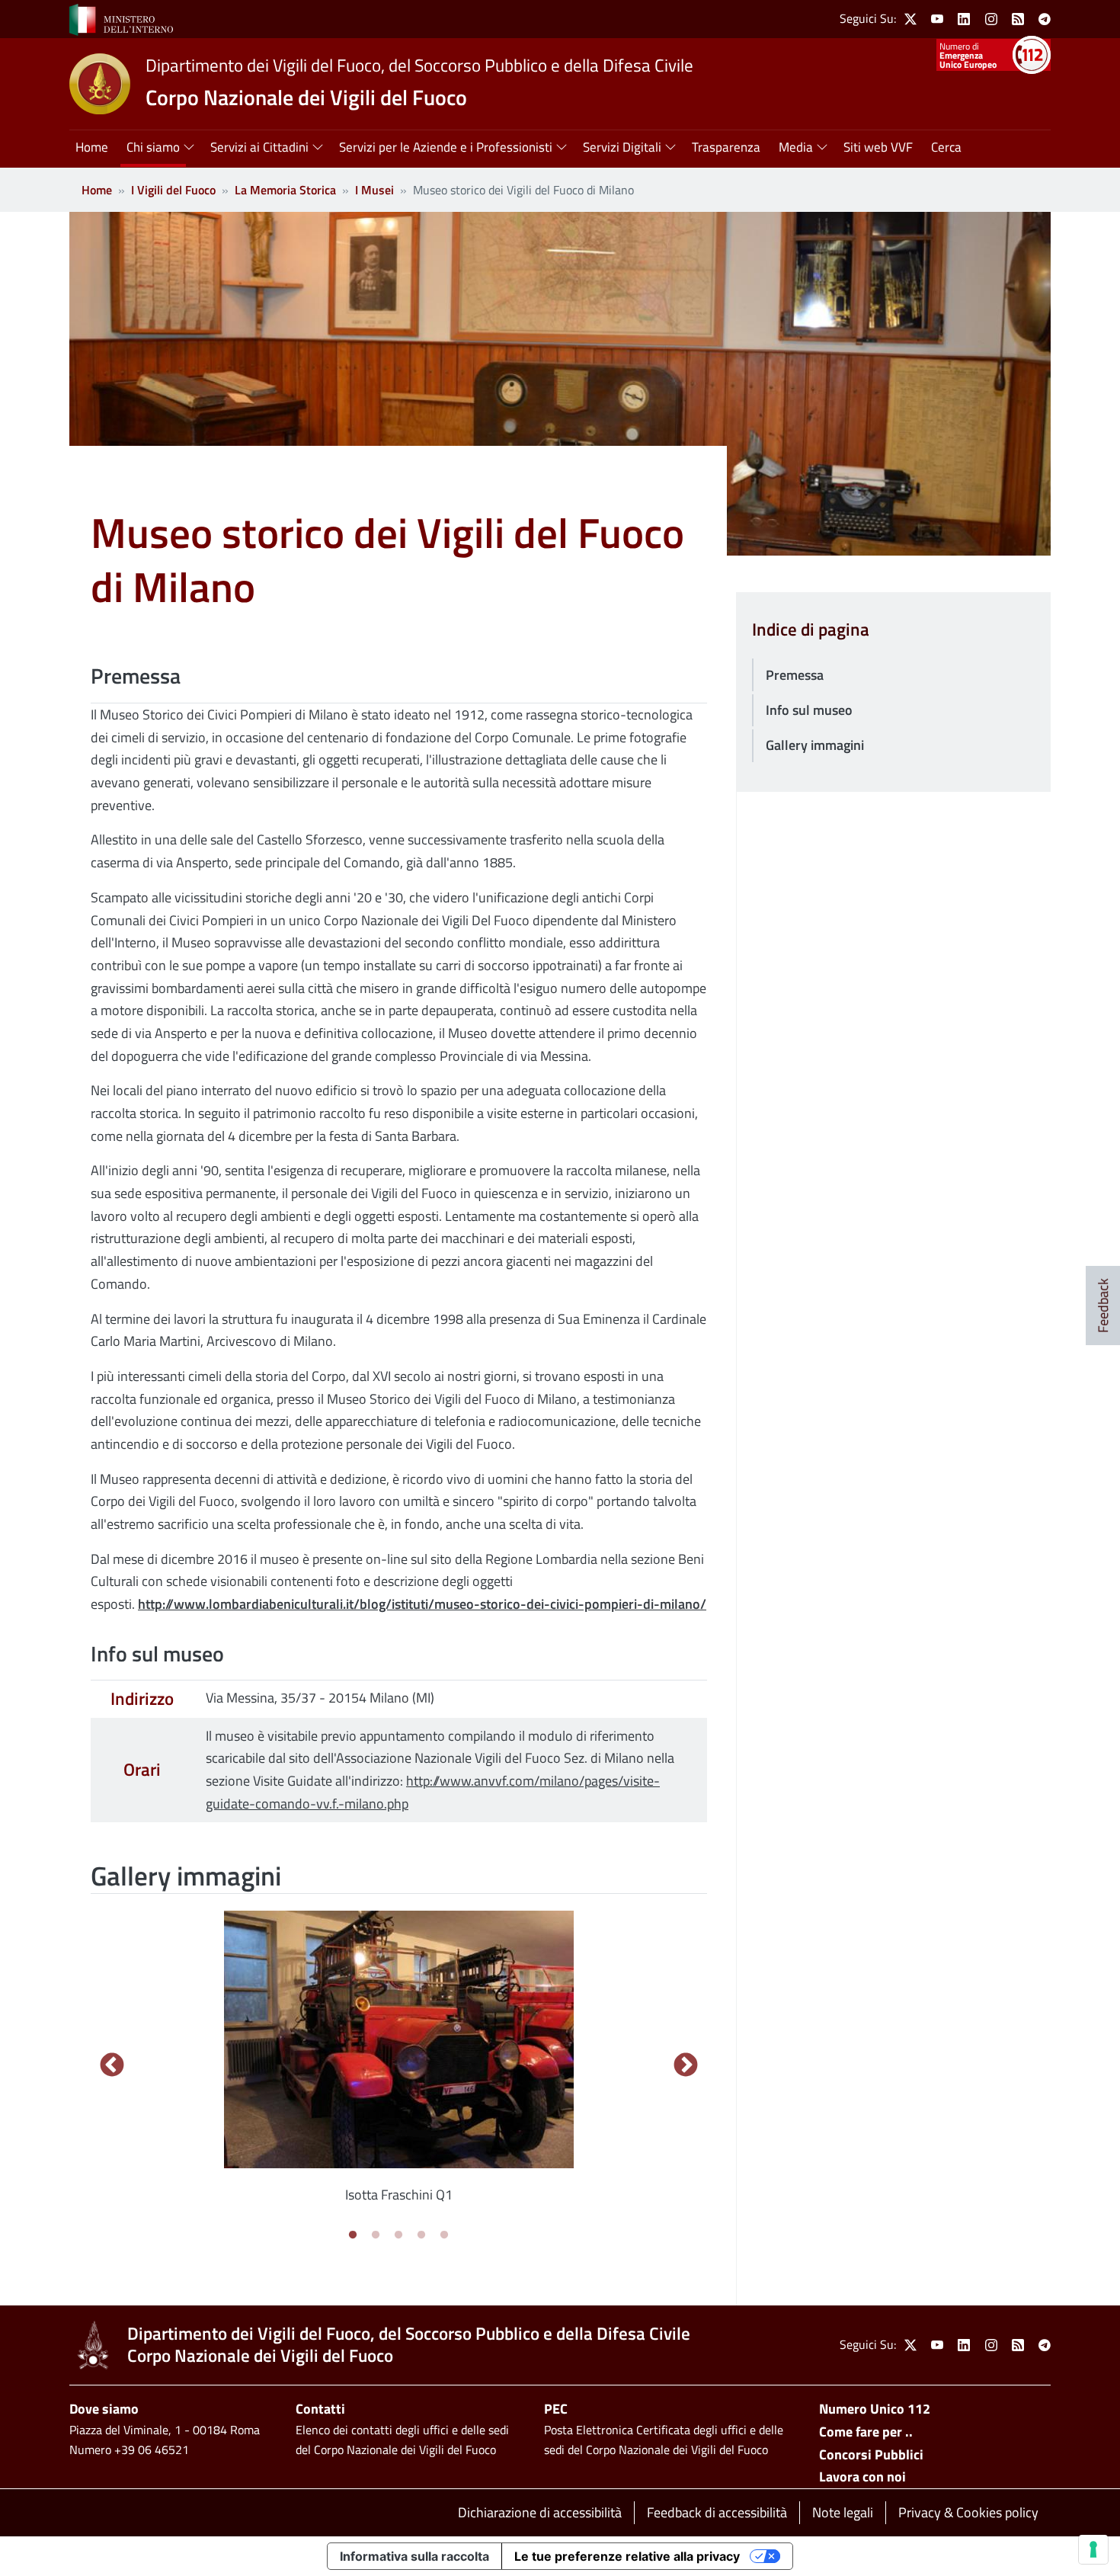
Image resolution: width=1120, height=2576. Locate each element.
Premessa (795, 675)
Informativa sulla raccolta (414, 2556)
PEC (556, 2409)
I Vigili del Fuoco (173, 190)
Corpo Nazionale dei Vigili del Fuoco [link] (306, 97)
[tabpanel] (399, 2066)
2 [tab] (376, 2235)
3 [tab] (398, 2235)
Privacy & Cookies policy (968, 2512)
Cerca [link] (946, 147)
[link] (121, 18)
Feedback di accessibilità (717, 2512)
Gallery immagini (815, 745)
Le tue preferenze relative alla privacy (627, 2556)
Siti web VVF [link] (878, 147)
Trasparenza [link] (726, 147)
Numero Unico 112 (875, 2409)
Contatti (320, 2409)
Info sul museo (809, 710)
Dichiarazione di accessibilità (540, 2512)
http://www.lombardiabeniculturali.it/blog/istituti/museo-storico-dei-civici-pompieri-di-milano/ (422, 1604)
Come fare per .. (866, 2432)
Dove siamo (104, 2409)
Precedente (112, 2066)
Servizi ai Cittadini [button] (259, 147)
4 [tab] (421, 2235)
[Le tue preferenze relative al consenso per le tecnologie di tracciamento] (1093, 2549)
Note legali (843, 2512)
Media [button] (796, 147)
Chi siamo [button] (153, 147)
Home (97, 190)
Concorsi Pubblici (871, 2454)
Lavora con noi (862, 2477)
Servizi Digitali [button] (622, 147)
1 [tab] (353, 2235)
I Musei (374, 190)
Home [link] (92, 147)
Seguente (686, 2066)
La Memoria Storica (285, 190)
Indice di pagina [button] (811, 630)
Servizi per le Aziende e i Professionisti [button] (446, 147)
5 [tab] (444, 2235)
